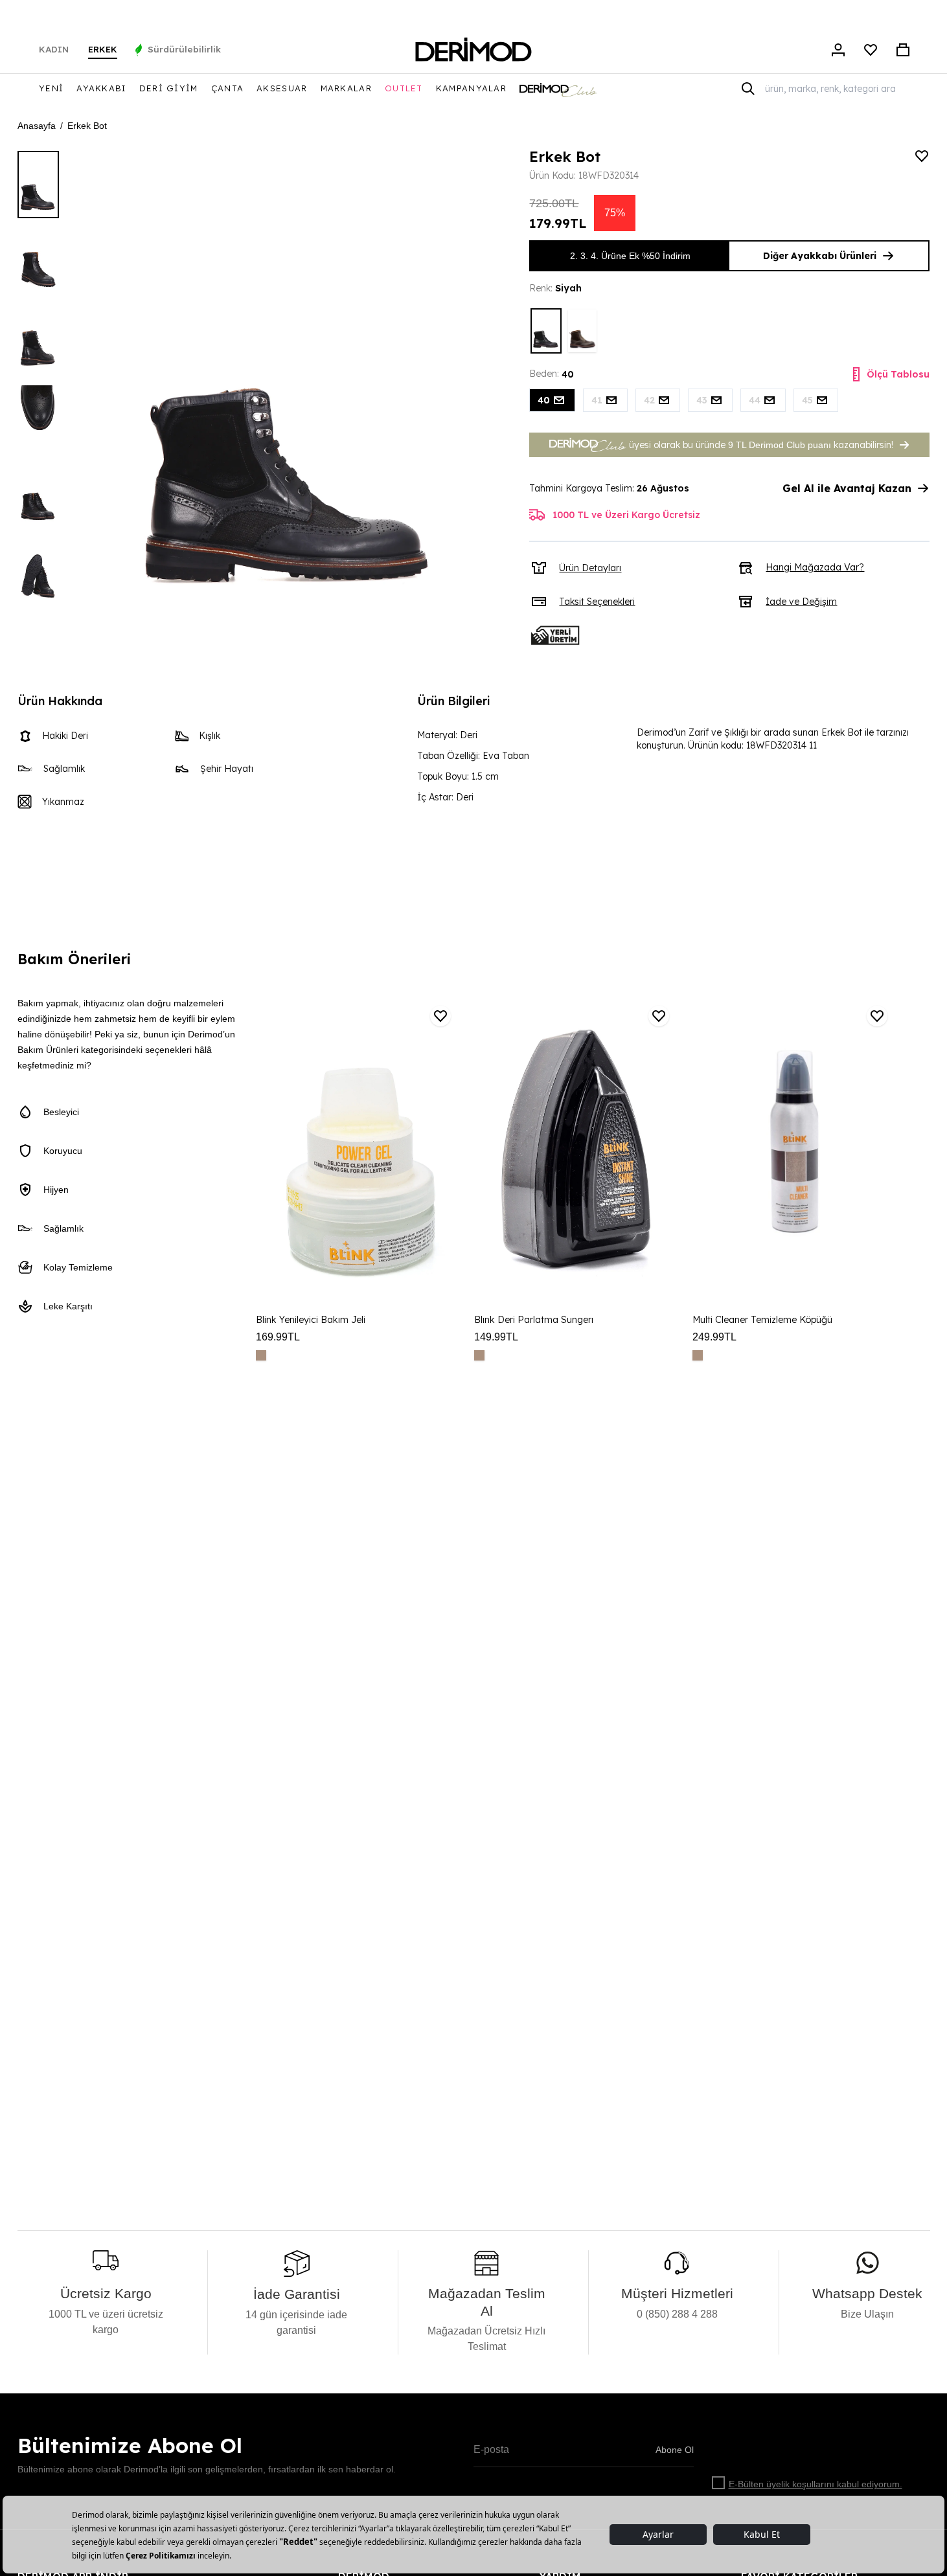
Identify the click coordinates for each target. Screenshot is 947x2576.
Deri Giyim (169, 88)
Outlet (404, 88)
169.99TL (278, 1337)
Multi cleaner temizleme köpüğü (762, 1320)
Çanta (228, 88)
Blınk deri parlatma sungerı (534, 1320)
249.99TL (714, 1337)
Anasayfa (37, 126)
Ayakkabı (101, 88)
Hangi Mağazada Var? (815, 567)
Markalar (346, 88)
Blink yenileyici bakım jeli (311, 1320)
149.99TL (496, 1337)
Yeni (51, 88)
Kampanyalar (471, 88)
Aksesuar (282, 88)
